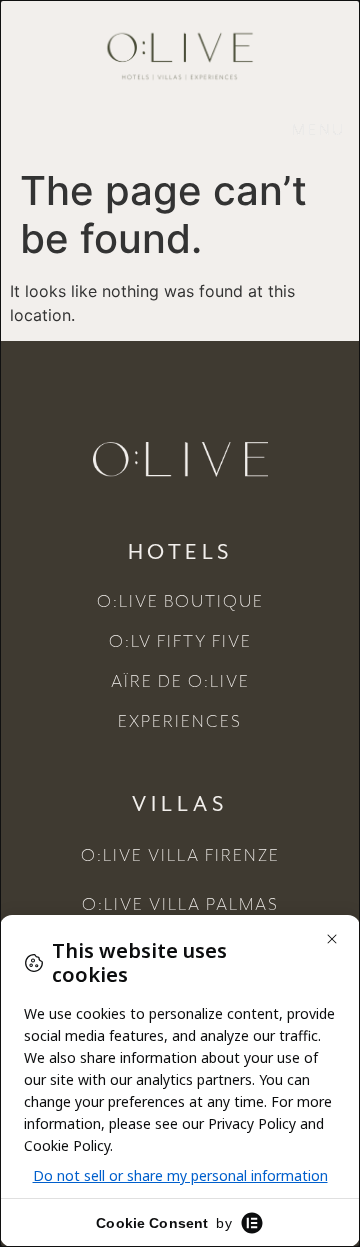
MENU (319, 131)
